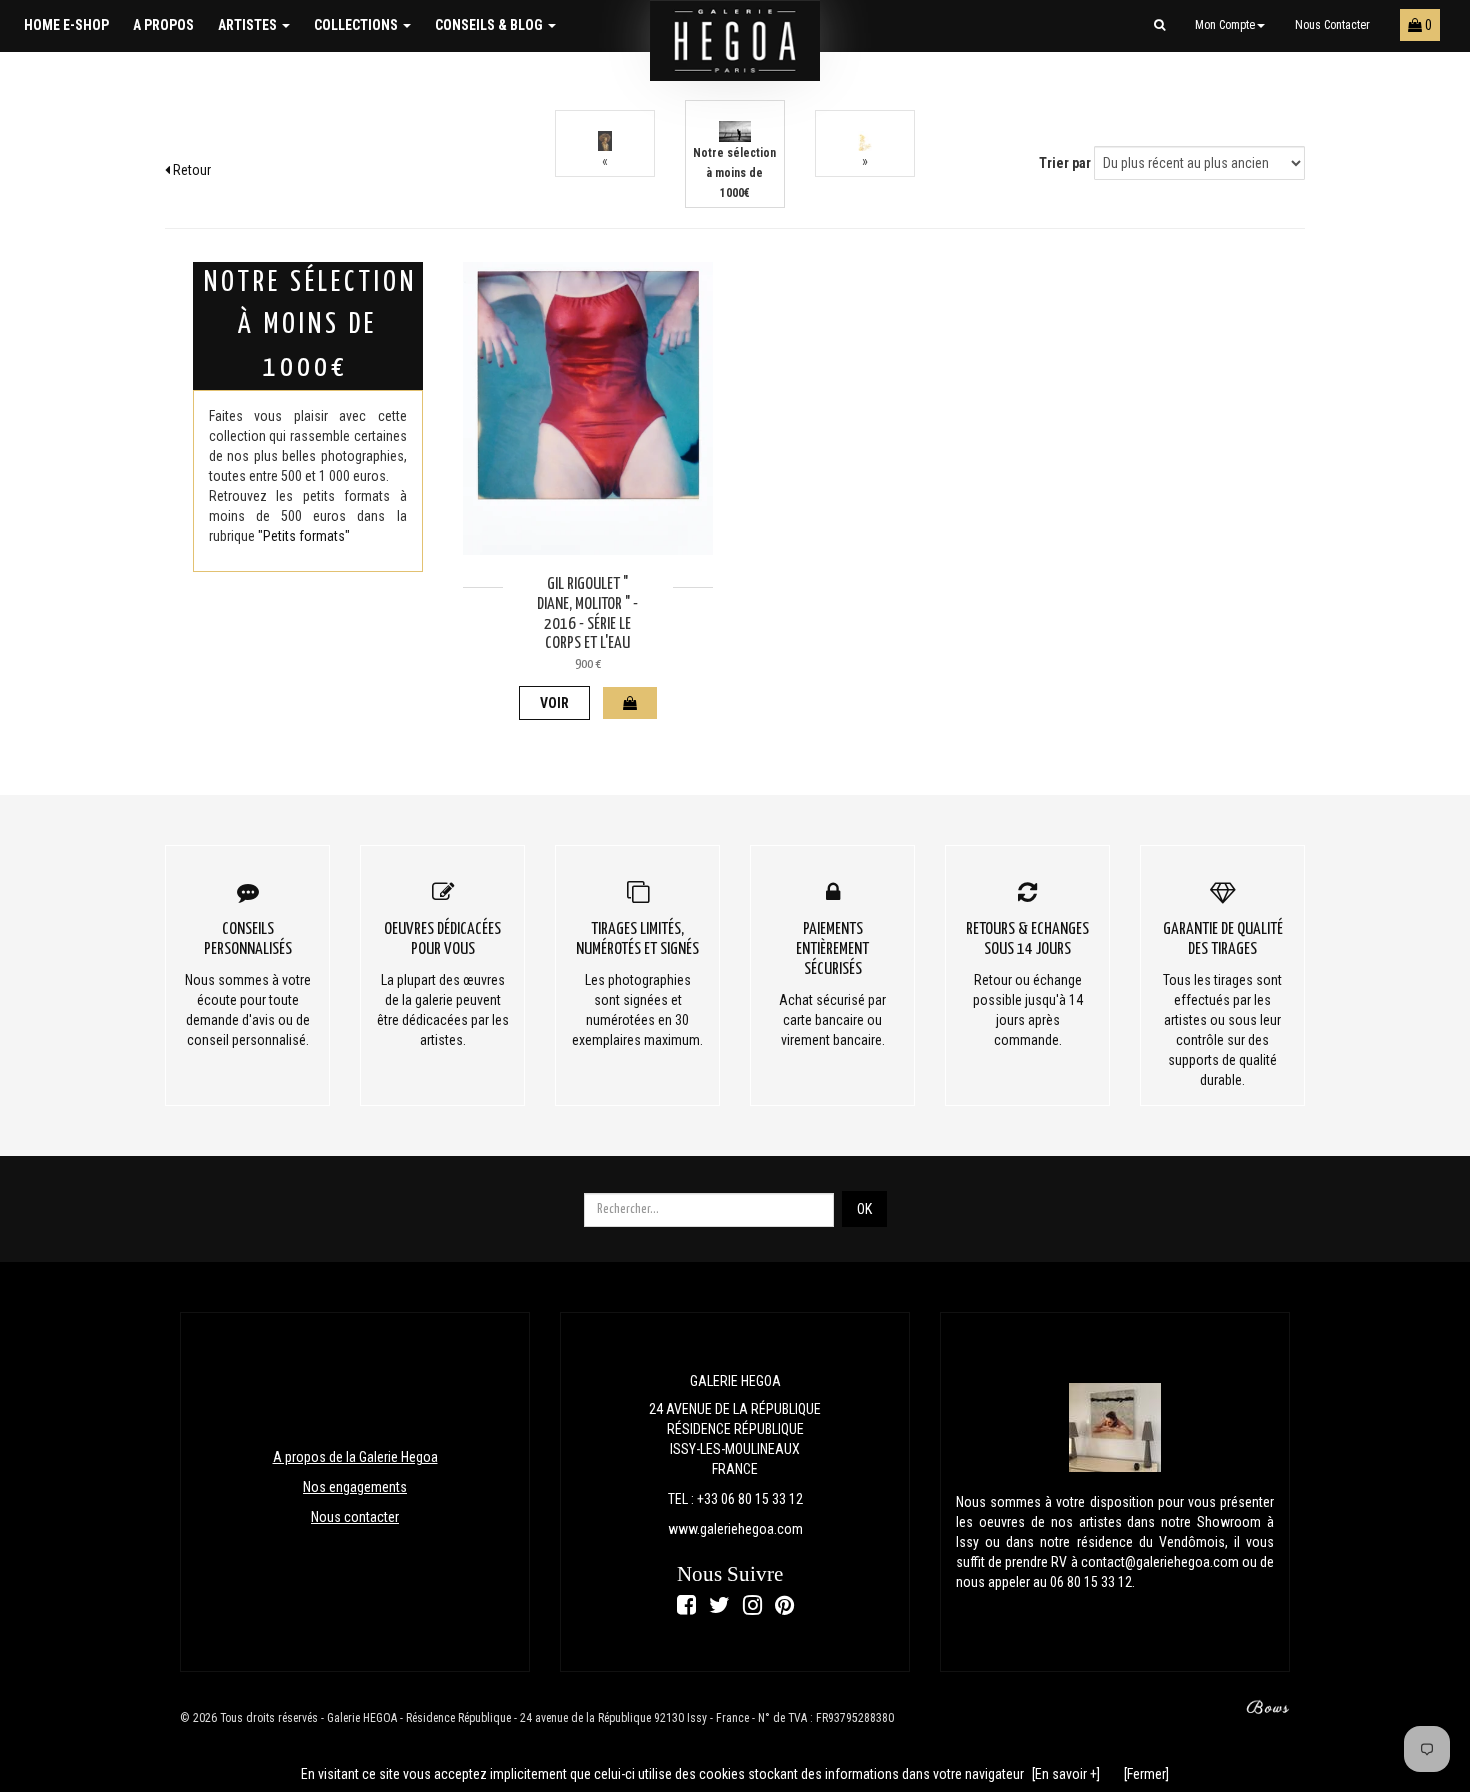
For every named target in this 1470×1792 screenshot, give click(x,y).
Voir (554, 703)
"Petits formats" (304, 536)
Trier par (1065, 163)
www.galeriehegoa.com (735, 1529)
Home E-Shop (66, 25)
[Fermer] (1146, 1774)
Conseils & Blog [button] (490, 25)
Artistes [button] (249, 25)
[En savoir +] (1066, 1774)
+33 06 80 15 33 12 (750, 1499)
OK (864, 1209)
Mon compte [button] (1225, 25)
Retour (190, 170)
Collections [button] (357, 25)
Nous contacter (1332, 25)
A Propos (163, 25)
